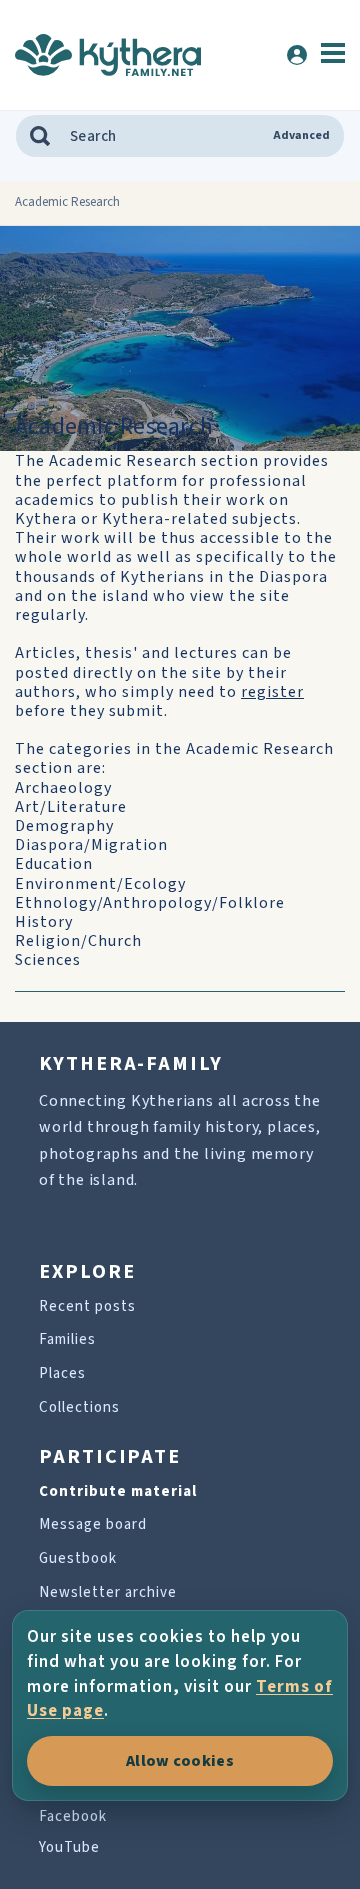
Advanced (301, 136)
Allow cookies (180, 1761)
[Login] (297, 55)
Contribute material (118, 1491)
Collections (79, 1407)
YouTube (69, 1847)
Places (62, 1373)
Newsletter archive (108, 1592)
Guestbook (78, 1558)
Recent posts (87, 1306)
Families (67, 1339)
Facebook (73, 1816)
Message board (93, 1524)
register (272, 692)
